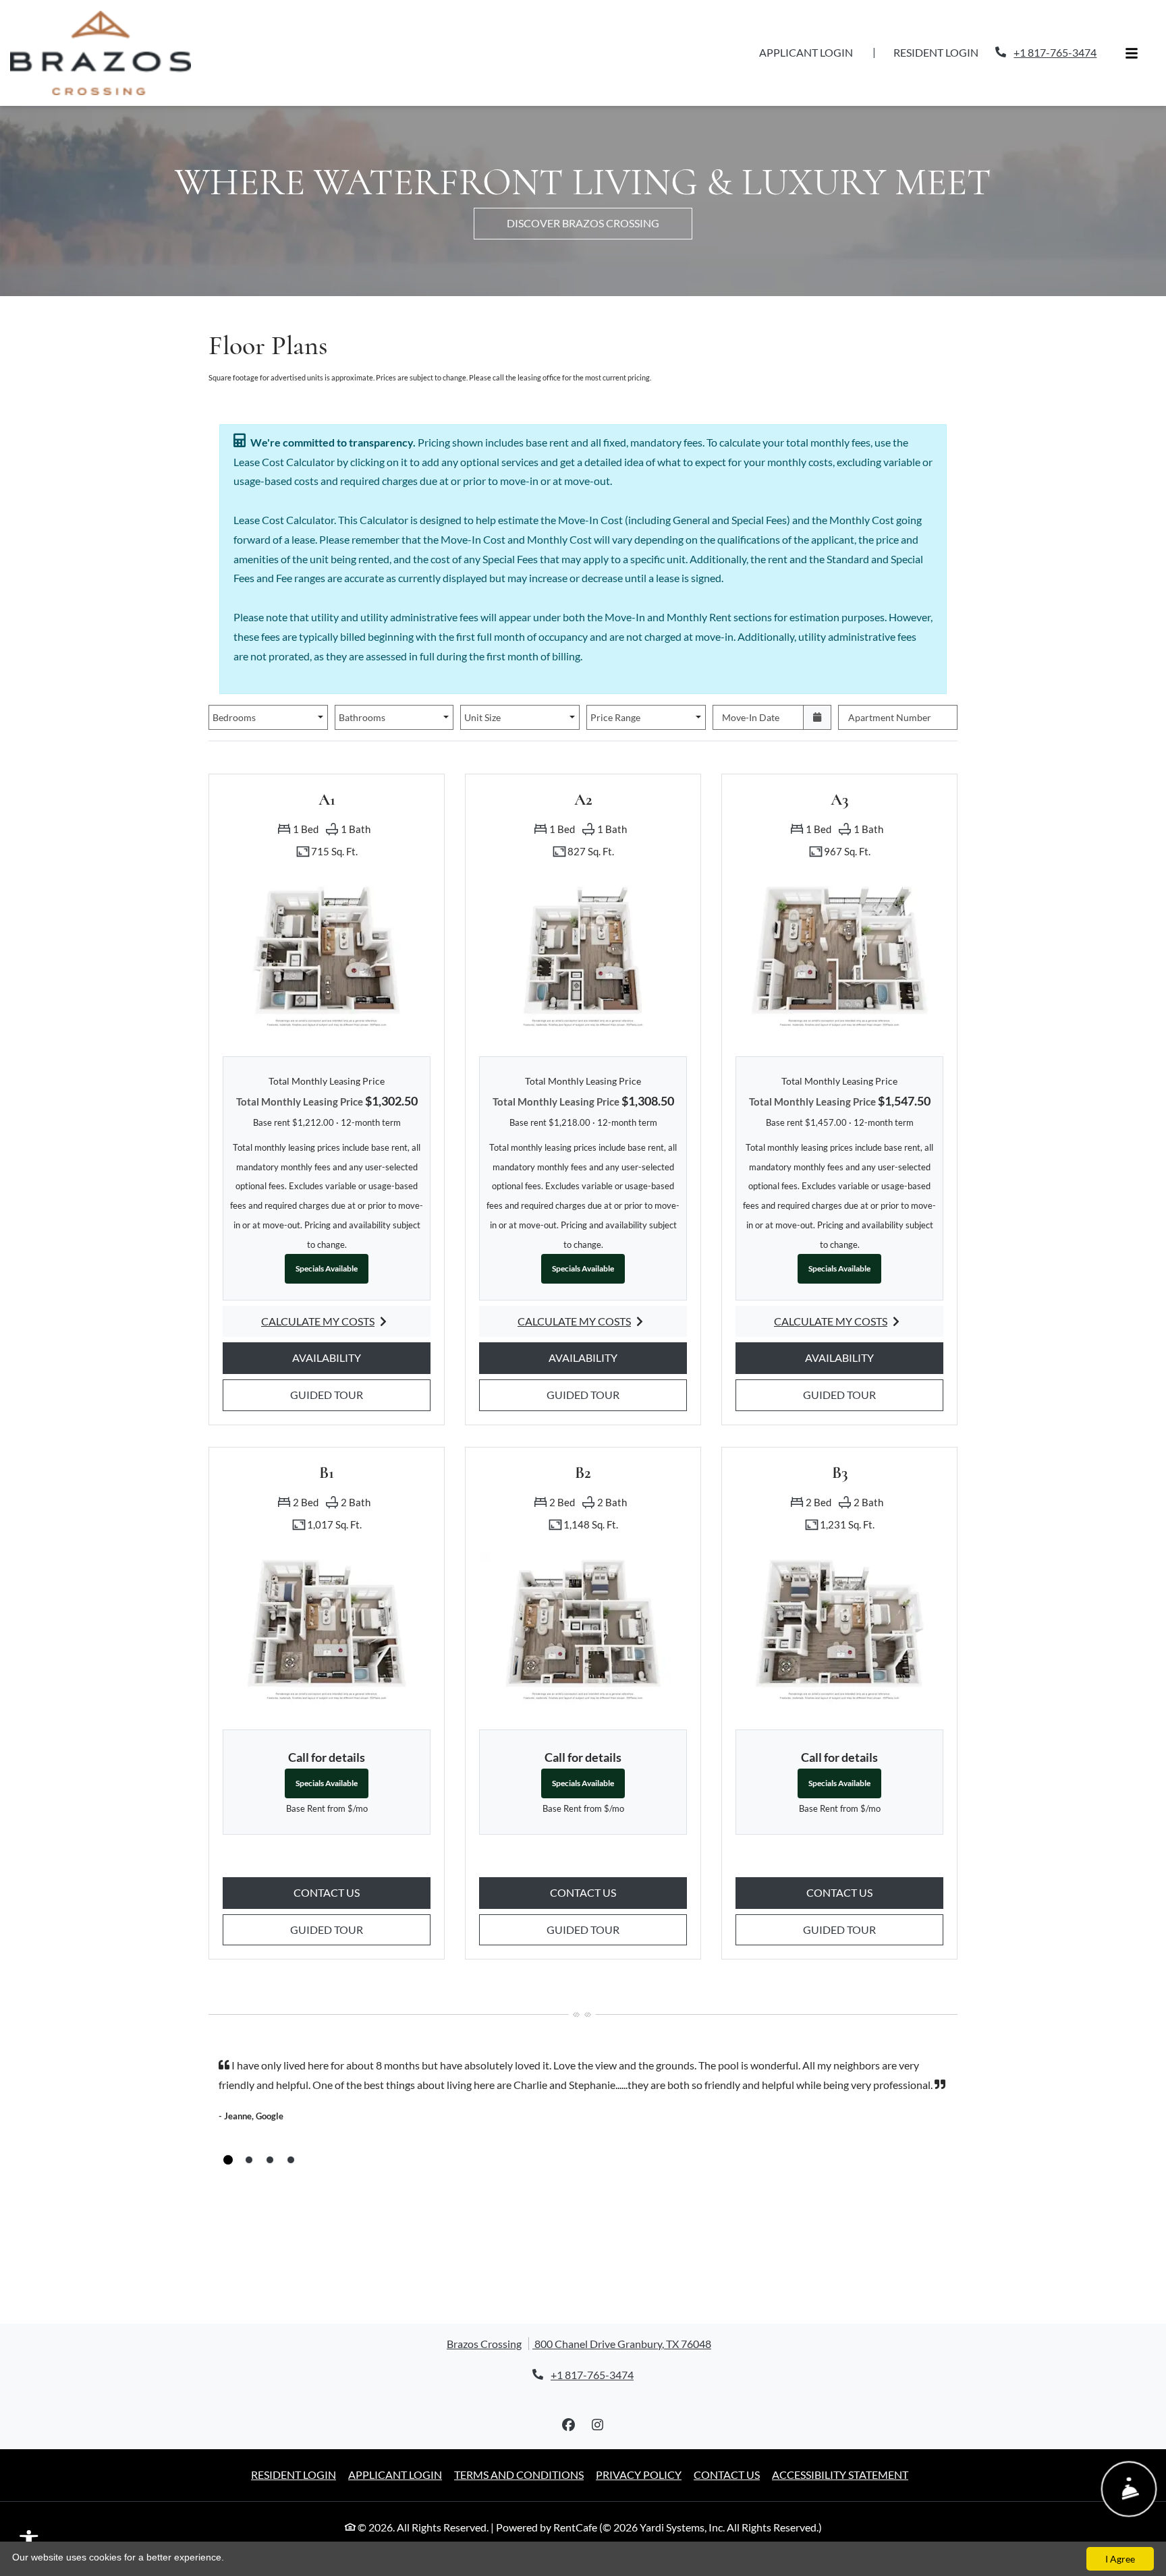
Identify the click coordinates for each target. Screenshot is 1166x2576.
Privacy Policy (639, 2437)
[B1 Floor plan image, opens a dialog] (327, 1592)
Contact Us (727, 2437)
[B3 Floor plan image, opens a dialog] (839, 1592)
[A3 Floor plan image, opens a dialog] (839, 918)
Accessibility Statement (840, 2437)
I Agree (1120, 2559)
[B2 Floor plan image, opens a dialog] (583, 1592)
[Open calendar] (817, 680)
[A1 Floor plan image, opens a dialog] (327, 918)
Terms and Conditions (519, 2437)
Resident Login (943, 34)
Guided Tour (346, 1357)
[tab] (228, 2123)
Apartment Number (890, 680)
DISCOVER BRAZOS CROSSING (583, 186)
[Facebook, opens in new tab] (569, 2388)
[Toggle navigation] (1132, 35)
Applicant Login (813, 34)
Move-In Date (751, 680)
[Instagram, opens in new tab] (598, 2388)
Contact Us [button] (362, 1855)
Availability (346, 1320)
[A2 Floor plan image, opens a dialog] (583, 918)
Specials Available (327, 1231)
